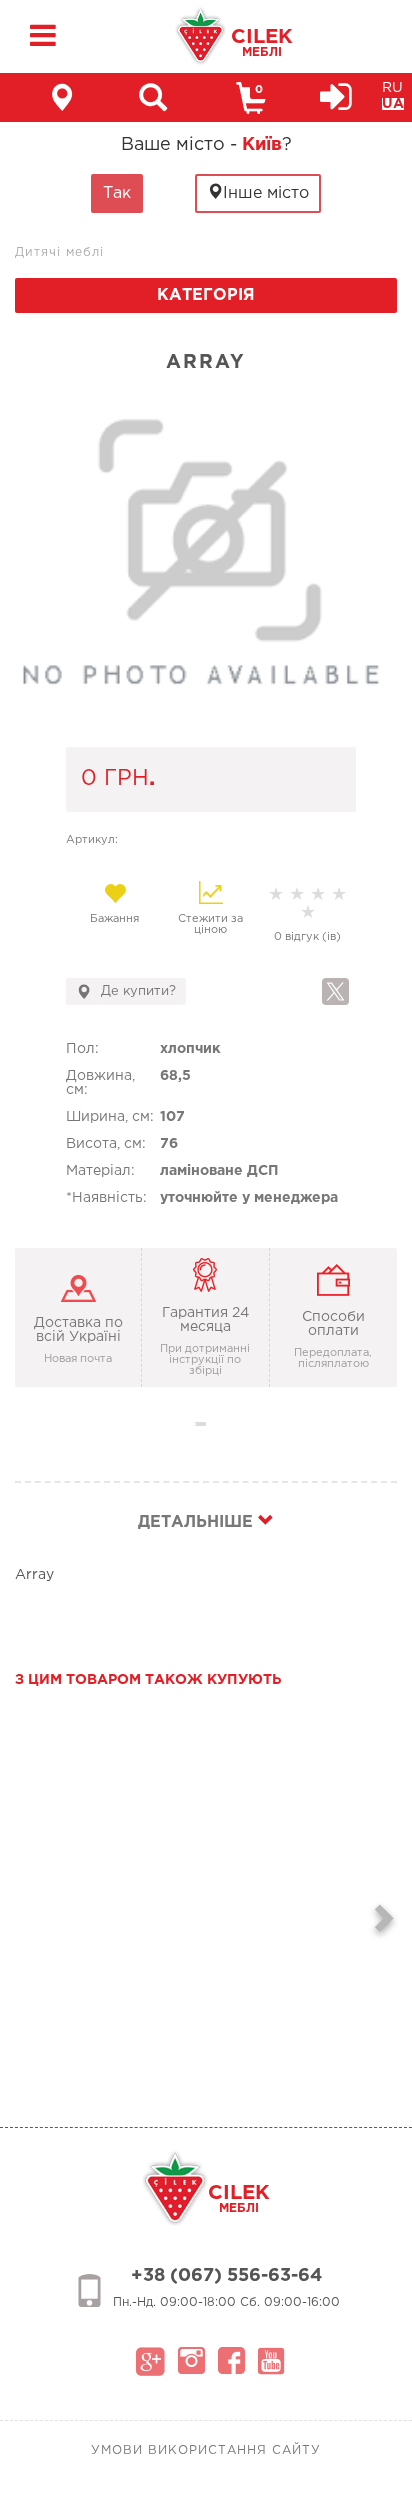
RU (392, 88)
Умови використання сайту (206, 2450)
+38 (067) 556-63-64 (226, 2276)
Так (117, 193)
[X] (335, 991)
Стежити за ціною (210, 924)
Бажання (114, 919)
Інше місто (266, 193)
